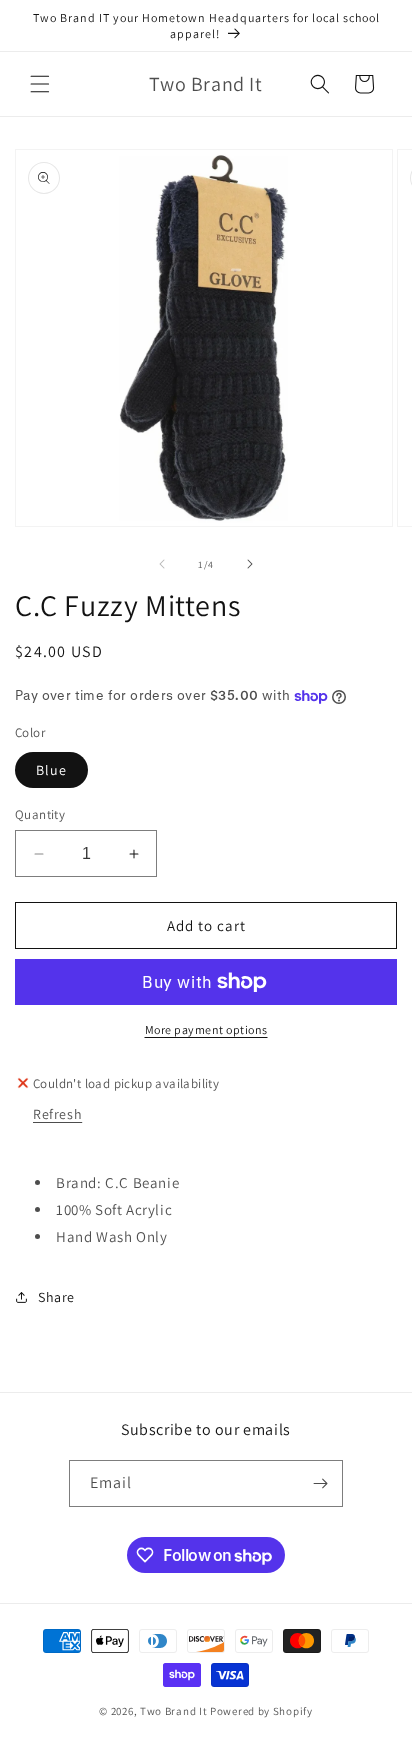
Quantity (40, 814)
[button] (40, 84)
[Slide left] (162, 564)
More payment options (206, 1029)
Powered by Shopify (261, 1711)
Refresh (57, 1114)
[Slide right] (250, 564)
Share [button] (56, 1297)
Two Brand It (173, 1711)
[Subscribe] (320, 1483)
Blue (51, 770)
